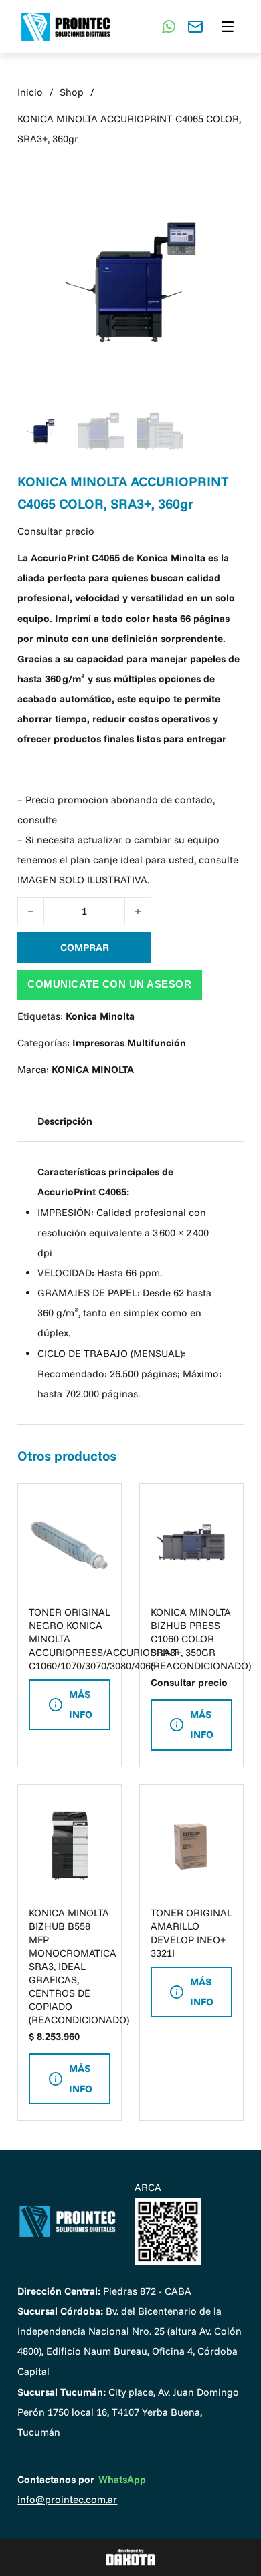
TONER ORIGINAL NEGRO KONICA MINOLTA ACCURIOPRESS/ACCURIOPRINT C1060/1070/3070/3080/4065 (104, 1639)
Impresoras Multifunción (129, 1043)
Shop (72, 92)
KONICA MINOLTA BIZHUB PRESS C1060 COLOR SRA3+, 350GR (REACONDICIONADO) (201, 1639)
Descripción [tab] (65, 1121)
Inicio (30, 92)
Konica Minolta (100, 1016)
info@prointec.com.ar (67, 2499)
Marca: (76, 1069)
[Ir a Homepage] (68, 2221)
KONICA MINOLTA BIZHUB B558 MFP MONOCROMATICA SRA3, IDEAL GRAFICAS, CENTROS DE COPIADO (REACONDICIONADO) (79, 1966)
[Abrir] (228, 27)
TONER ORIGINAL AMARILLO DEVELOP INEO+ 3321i (191, 1933)
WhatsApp (122, 2479)
